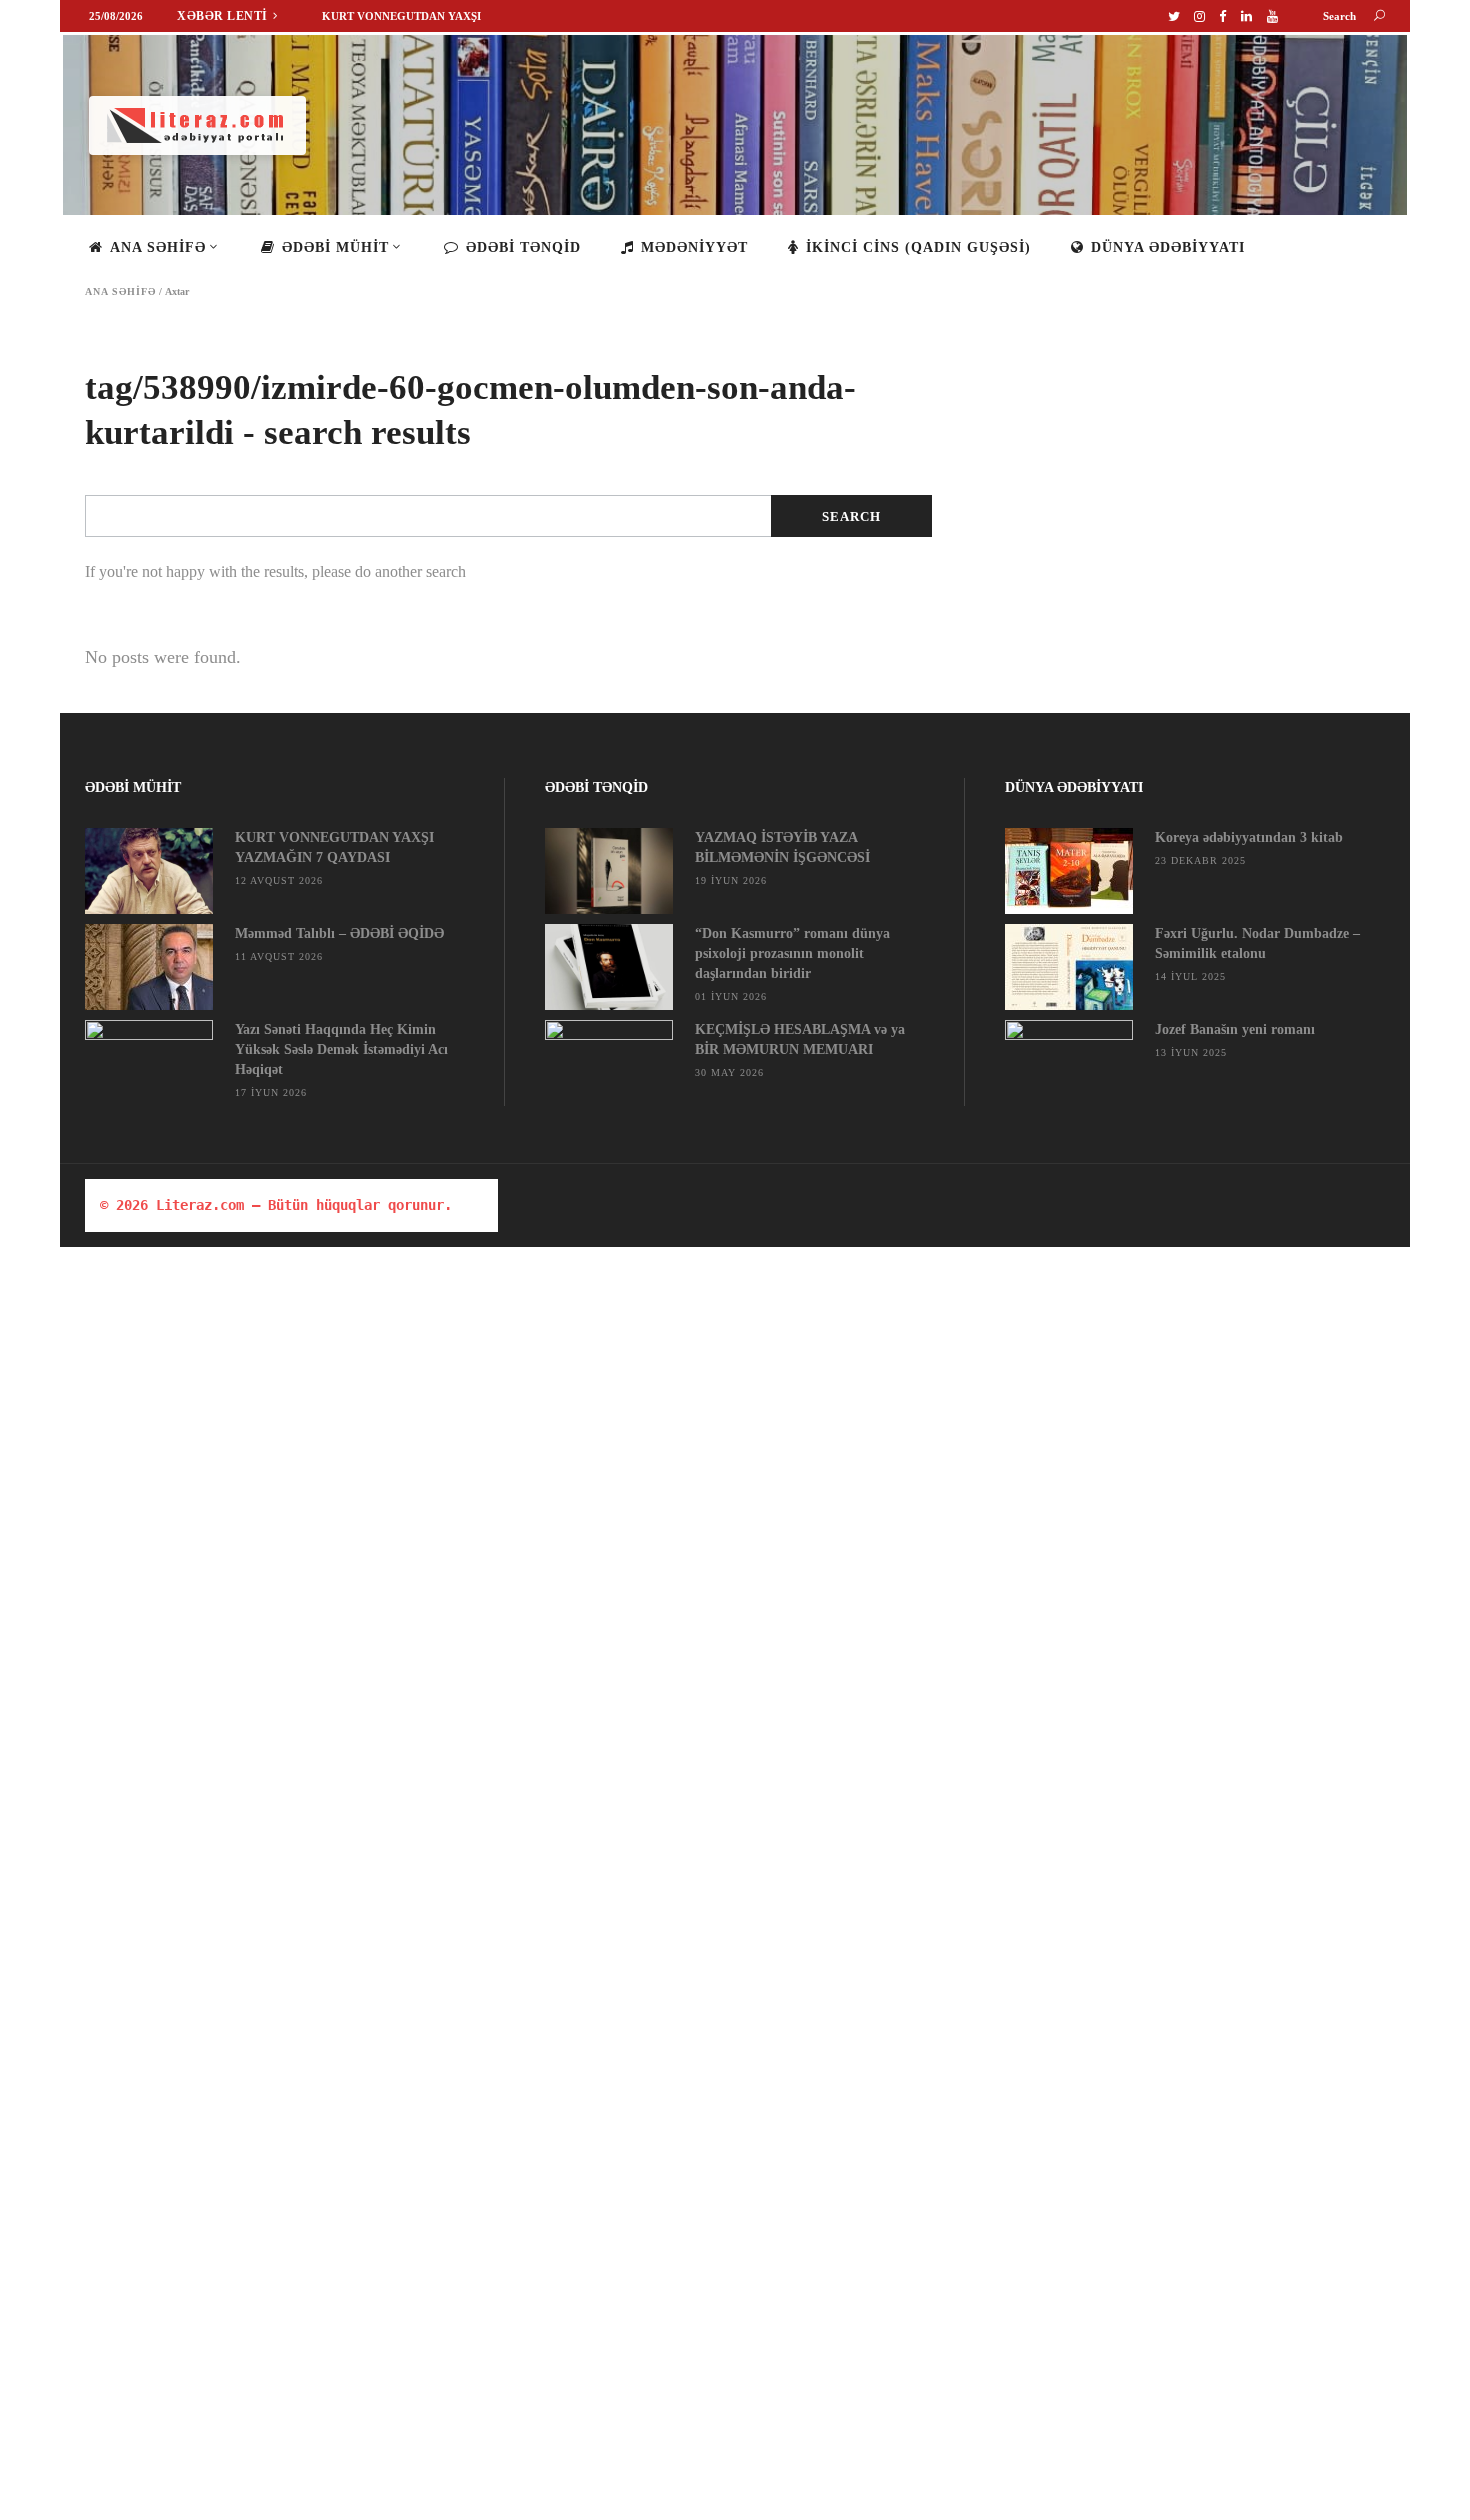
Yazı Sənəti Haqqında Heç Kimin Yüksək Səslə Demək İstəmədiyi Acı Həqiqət (341, 1049)
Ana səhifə (120, 292)
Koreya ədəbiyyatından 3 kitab (1249, 837)
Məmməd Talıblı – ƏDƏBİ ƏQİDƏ (339, 933)
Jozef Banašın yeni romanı (1235, 1029)
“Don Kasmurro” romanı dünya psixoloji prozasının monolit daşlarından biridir (792, 953)
